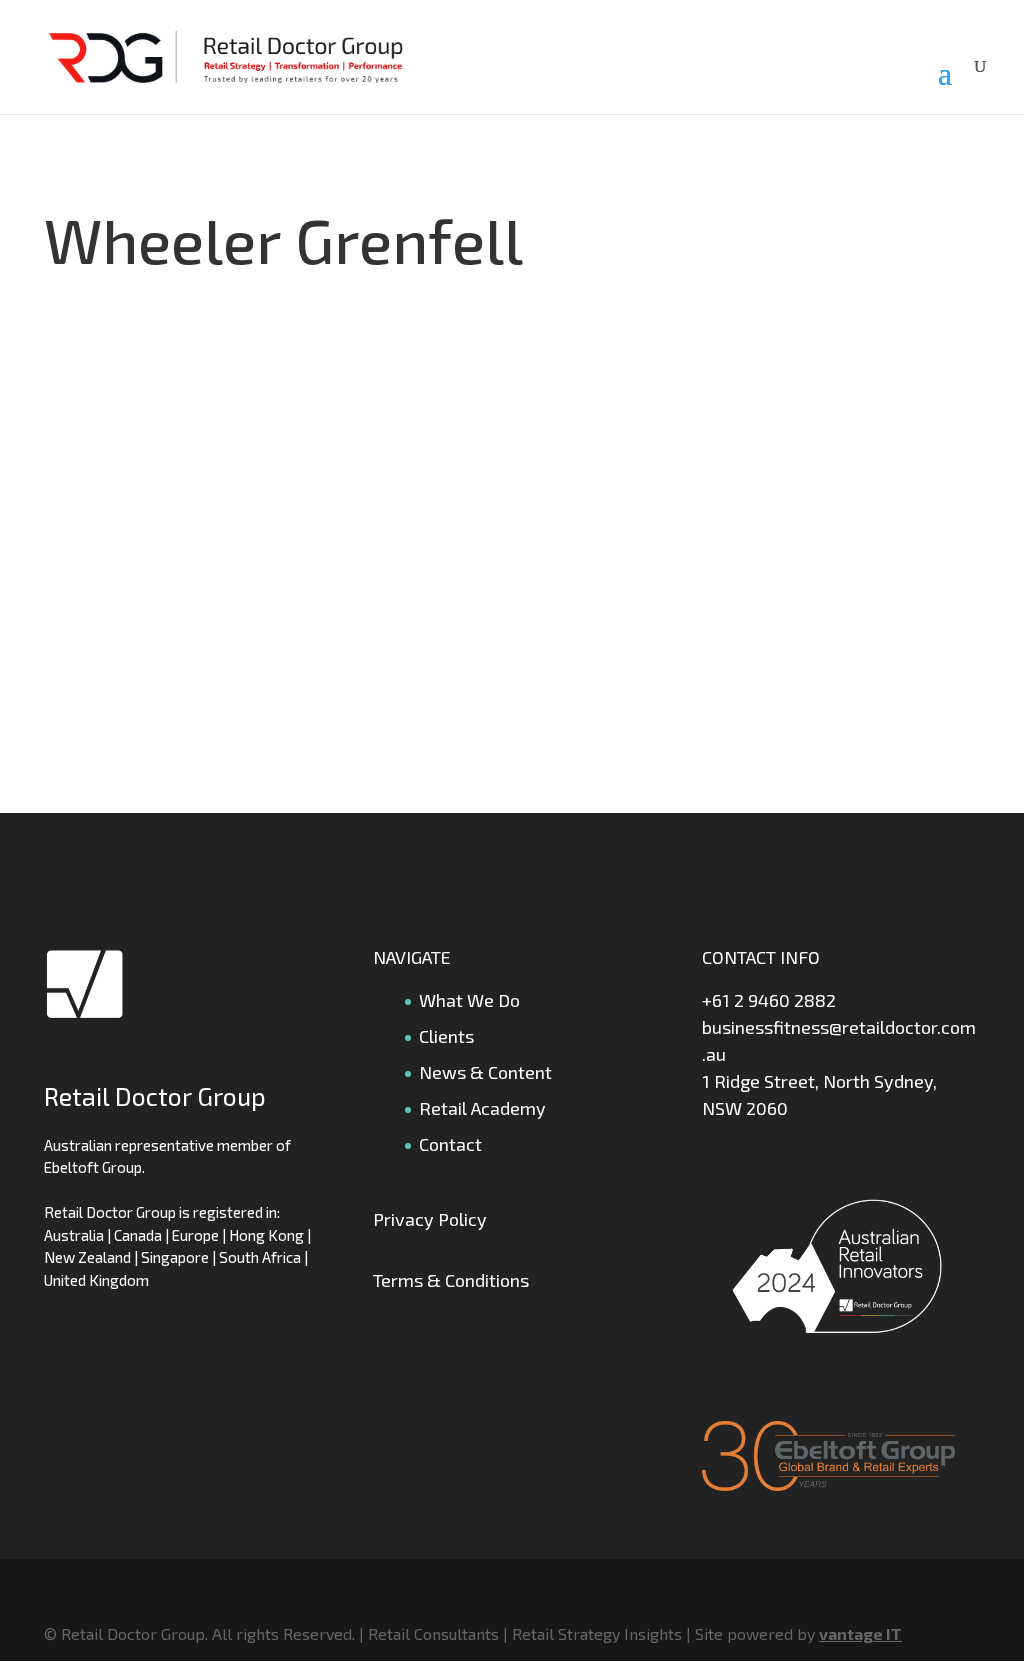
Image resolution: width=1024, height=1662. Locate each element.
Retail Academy (482, 1108)
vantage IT (860, 1633)
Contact (450, 1144)
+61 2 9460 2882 (769, 1000)
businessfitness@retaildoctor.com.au (839, 1040)
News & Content (485, 1072)
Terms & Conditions (451, 1280)
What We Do (469, 1000)
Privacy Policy (430, 1219)
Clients (446, 1036)
